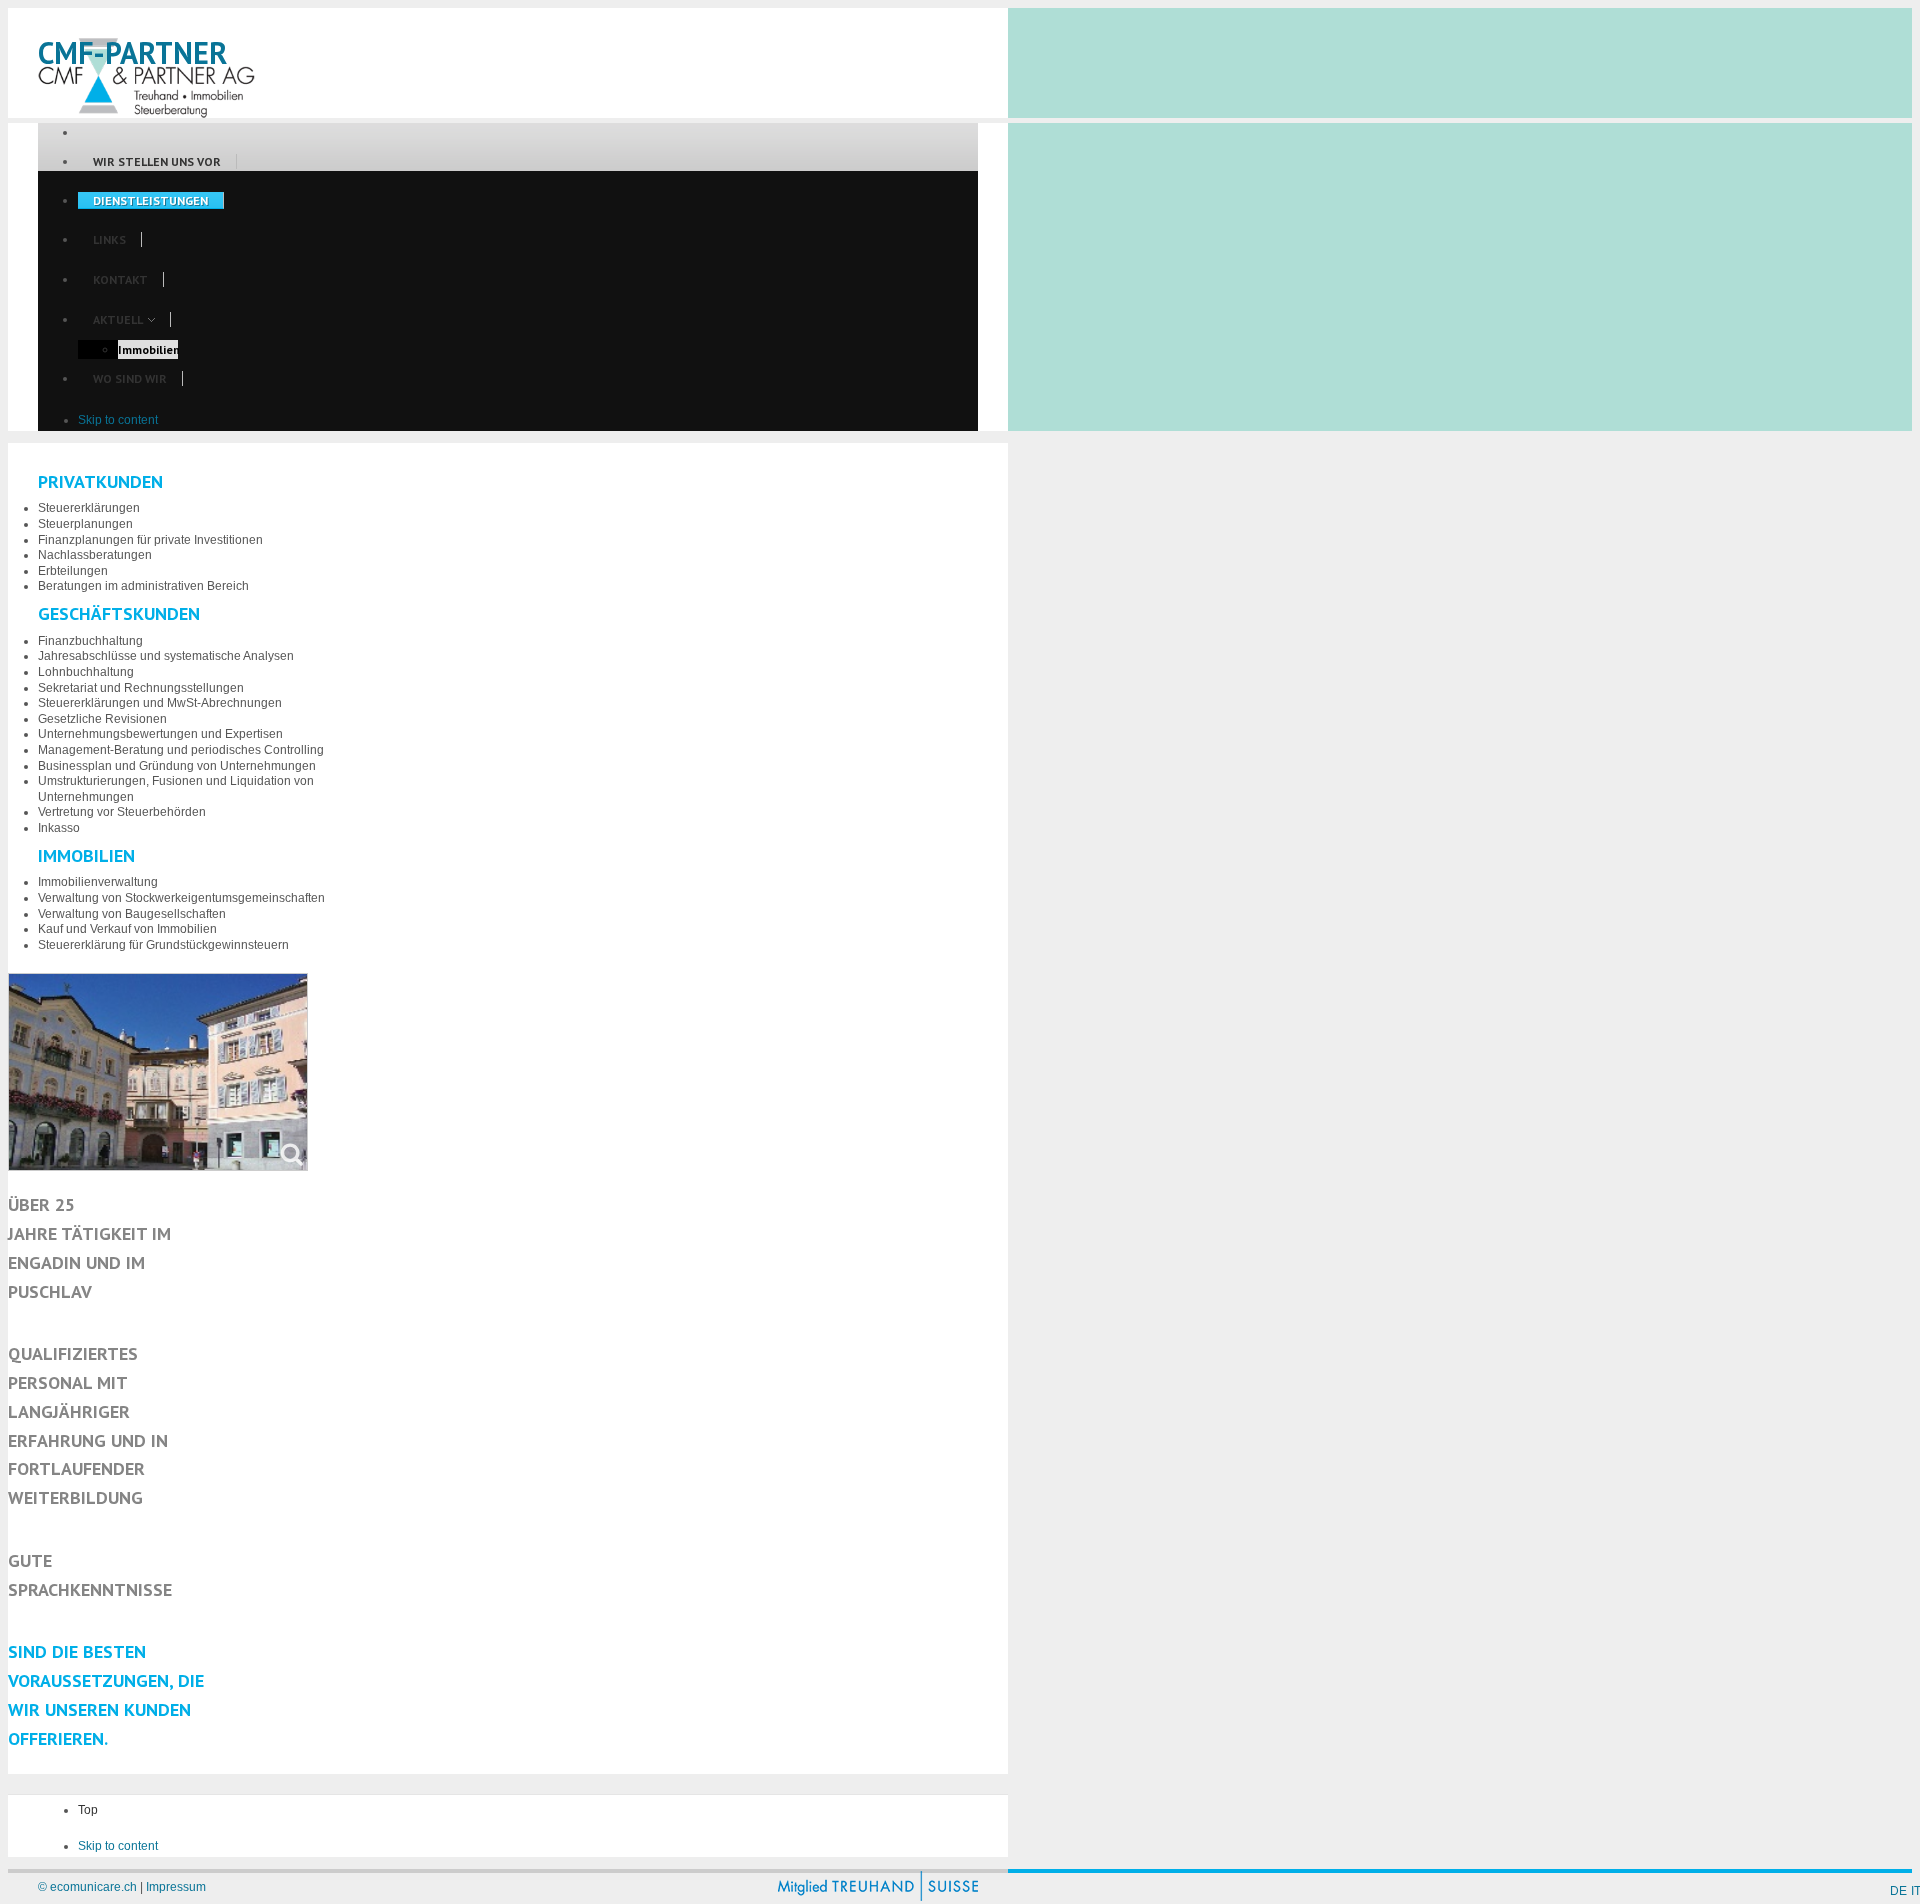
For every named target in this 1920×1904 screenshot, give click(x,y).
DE (1898, 1891)
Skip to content (118, 420)
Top (88, 1810)
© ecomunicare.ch (87, 1887)
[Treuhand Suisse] (878, 1897)
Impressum (176, 1887)
